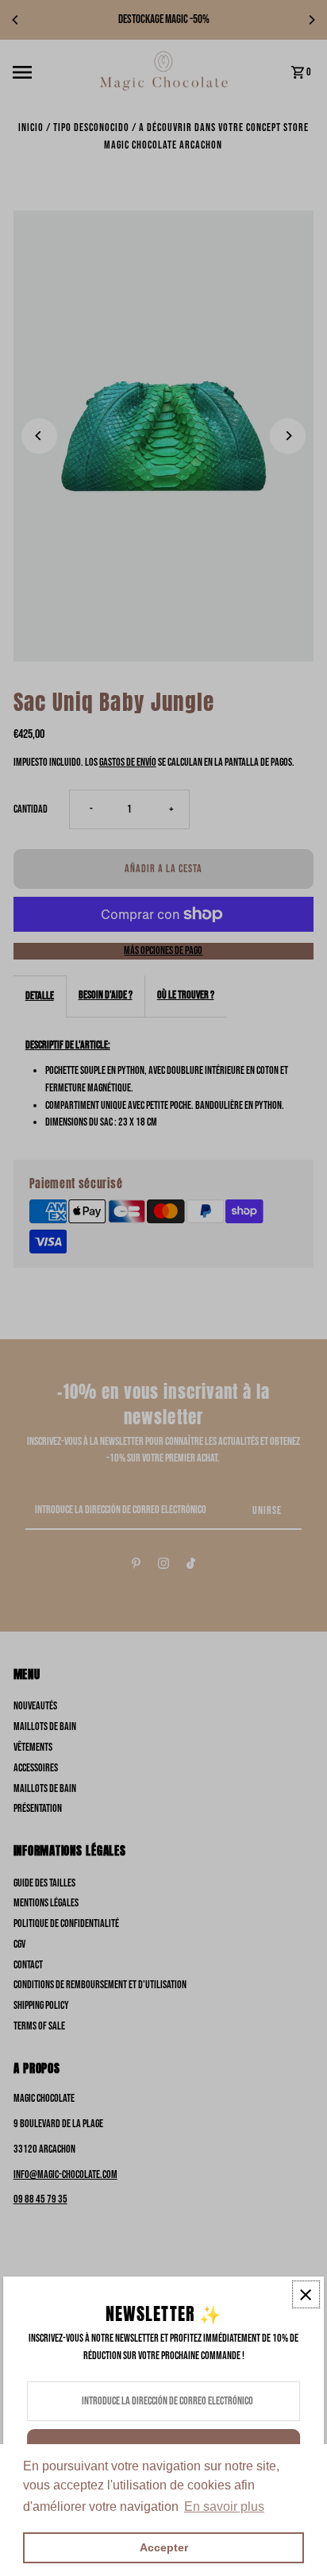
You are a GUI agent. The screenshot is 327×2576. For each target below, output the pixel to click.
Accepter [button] (164, 2547)
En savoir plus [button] (224, 2506)
